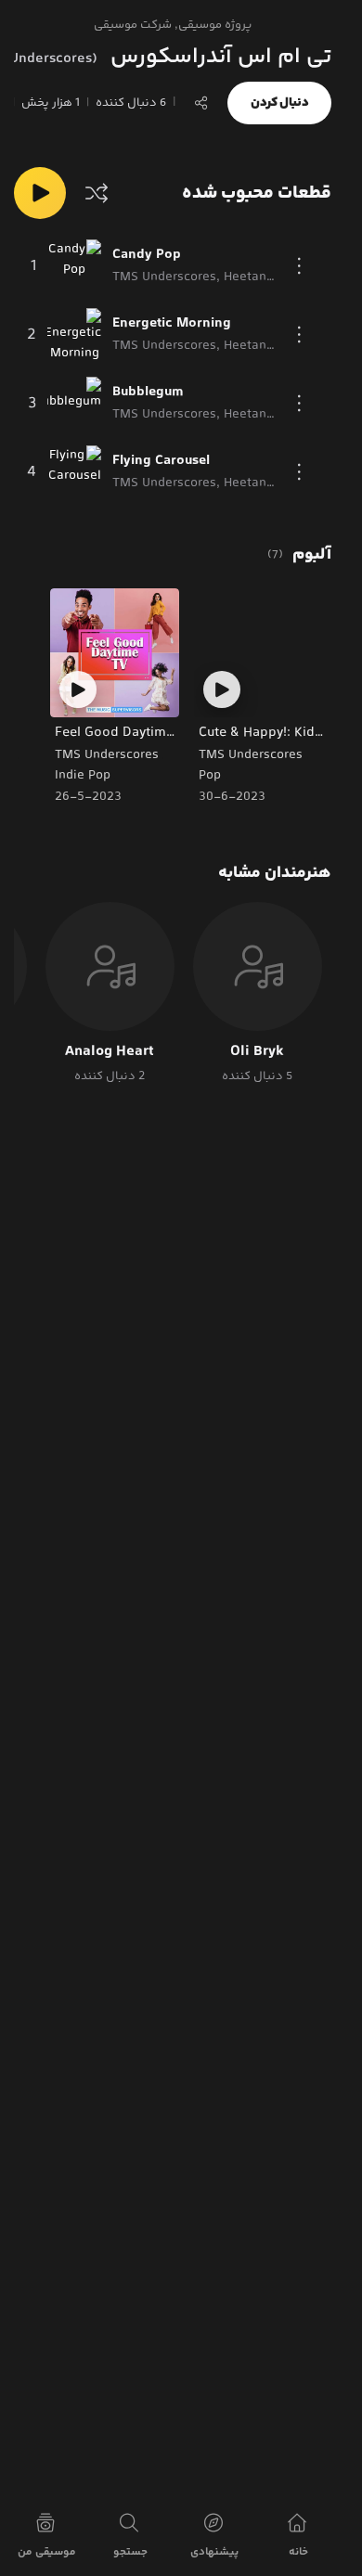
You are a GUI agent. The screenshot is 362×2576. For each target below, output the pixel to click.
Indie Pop (83, 776)
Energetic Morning (172, 324)
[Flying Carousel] (74, 472)
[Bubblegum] (74, 404)
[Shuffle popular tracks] (97, 193)
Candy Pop (147, 255)
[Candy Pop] (74, 266)
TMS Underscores (251, 755)
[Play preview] (222, 689)
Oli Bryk (257, 1052)
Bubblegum (148, 393)
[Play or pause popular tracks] (40, 193)
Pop (210, 776)
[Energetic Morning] (74, 335)
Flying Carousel (161, 461)
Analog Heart (110, 1052)
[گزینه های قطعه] (300, 266)
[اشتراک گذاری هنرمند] (201, 103)
